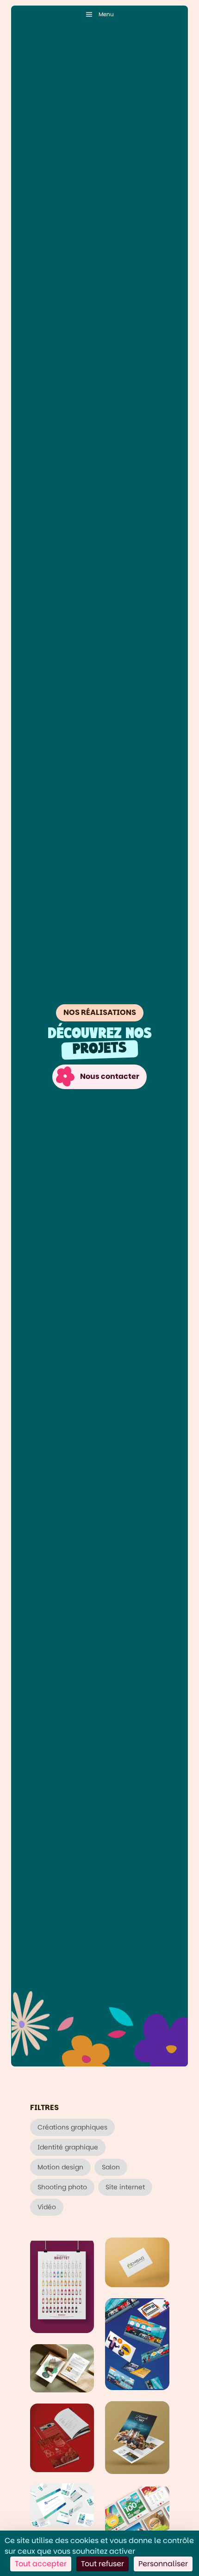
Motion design (60, 2167)
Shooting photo (62, 2187)
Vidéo (47, 2207)
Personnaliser (163, 2564)
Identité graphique (68, 2147)
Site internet (125, 2187)
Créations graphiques (72, 2127)
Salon (111, 2167)
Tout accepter (41, 2564)
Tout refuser (103, 2564)
